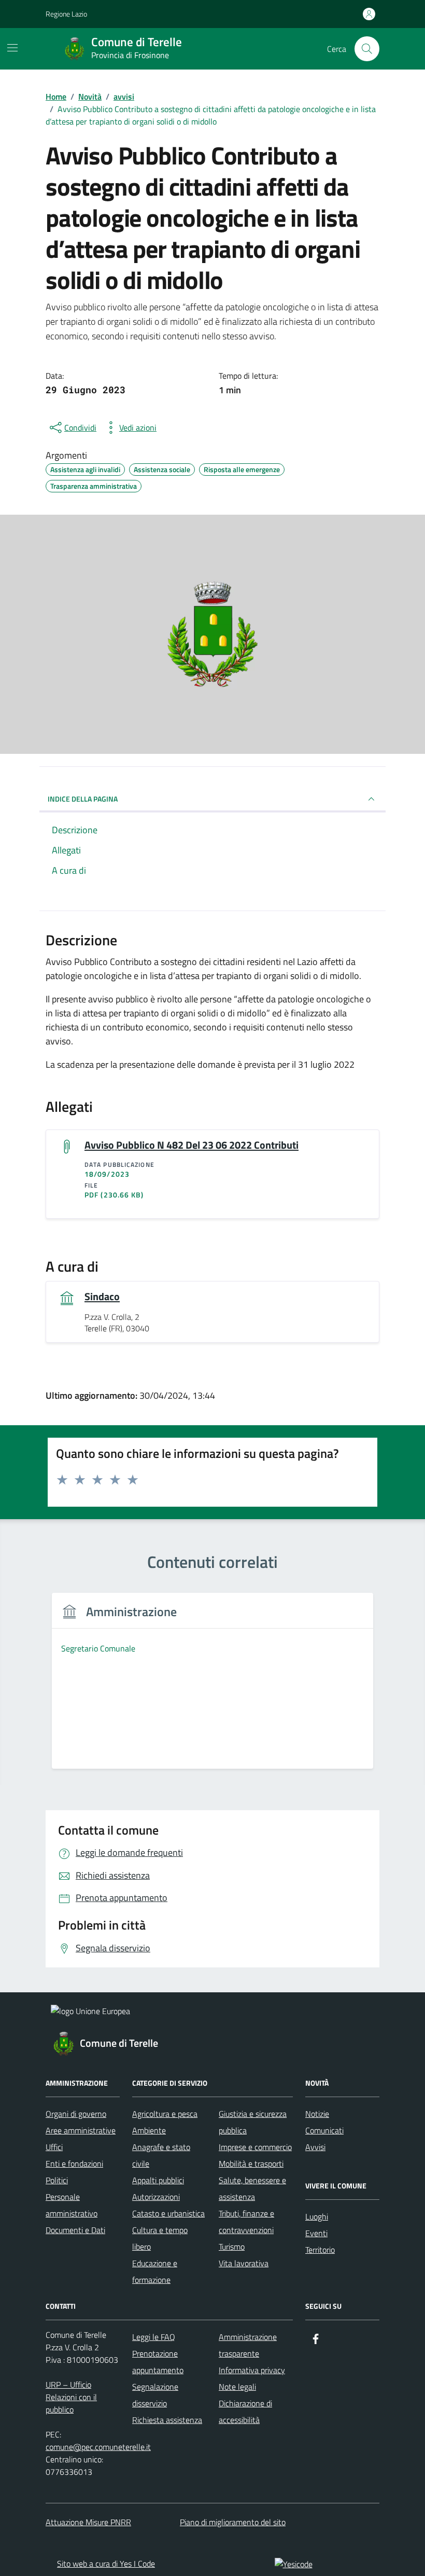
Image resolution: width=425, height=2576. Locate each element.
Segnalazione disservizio (155, 2395)
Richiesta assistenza (167, 2420)
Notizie (317, 2114)
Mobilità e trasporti (251, 2164)
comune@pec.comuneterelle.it (98, 2447)
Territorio (320, 2250)
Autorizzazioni (156, 2197)
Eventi (316, 2233)
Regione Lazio (66, 14)
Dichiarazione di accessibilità (245, 2412)
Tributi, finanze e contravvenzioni (246, 2222)
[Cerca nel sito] (367, 49)
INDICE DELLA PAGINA (83, 799)
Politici (57, 2180)
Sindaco (102, 1297)
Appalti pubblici (158, 2180)
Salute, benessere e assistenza (252, 2188)
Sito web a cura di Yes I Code (106, 2564)
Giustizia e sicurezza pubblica (253, 2122)
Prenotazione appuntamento (158, 2362)
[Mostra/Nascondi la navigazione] (12, 48)
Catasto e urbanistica (168, 2213)
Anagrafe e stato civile (161, 2155)
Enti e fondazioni (74, 2164)
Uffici (54, 2147)
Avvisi (315, 2147)
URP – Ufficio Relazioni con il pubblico (71, 2397)
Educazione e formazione (155, 2271)
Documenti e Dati (75, 2230)
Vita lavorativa (244, 2263)
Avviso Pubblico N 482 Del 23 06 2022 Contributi (192, 1145)
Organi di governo (76, 2114)
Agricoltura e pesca (165, 2114)
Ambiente (149, 2130)
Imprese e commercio (255, 2147)
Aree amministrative (81, 2130)
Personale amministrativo (72, 2205)
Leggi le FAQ (154, 2337)
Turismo (232, 2247)
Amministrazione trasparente (248, 2345)
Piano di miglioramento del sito (233, 2522)
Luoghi (317, 2216)
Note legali (237, 2387)
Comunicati (324, 2130)
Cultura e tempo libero (160, 2238)
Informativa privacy (252, 2370)
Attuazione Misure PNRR (88, 2522)
